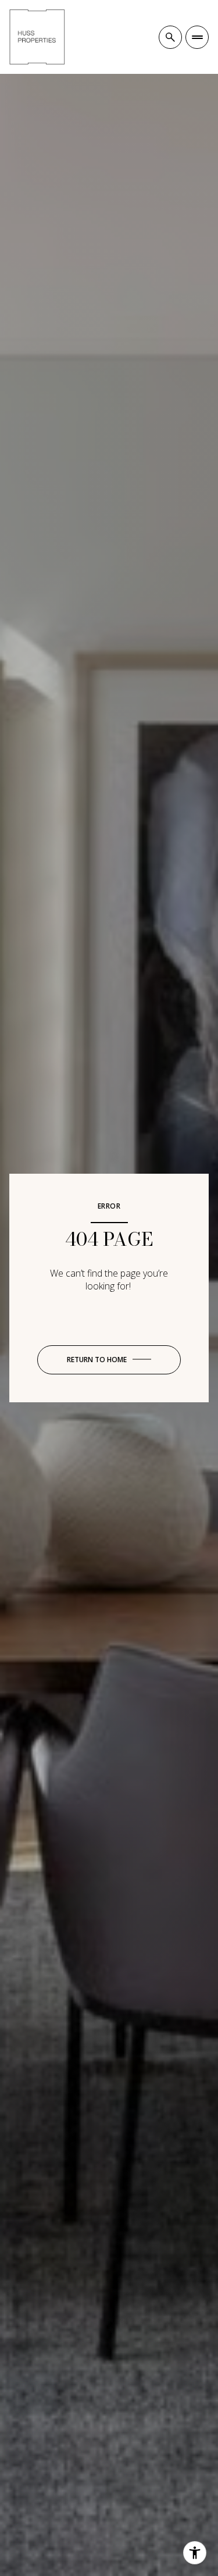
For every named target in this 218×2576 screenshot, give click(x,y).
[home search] (170, 37)
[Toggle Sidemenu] (197, 37)
